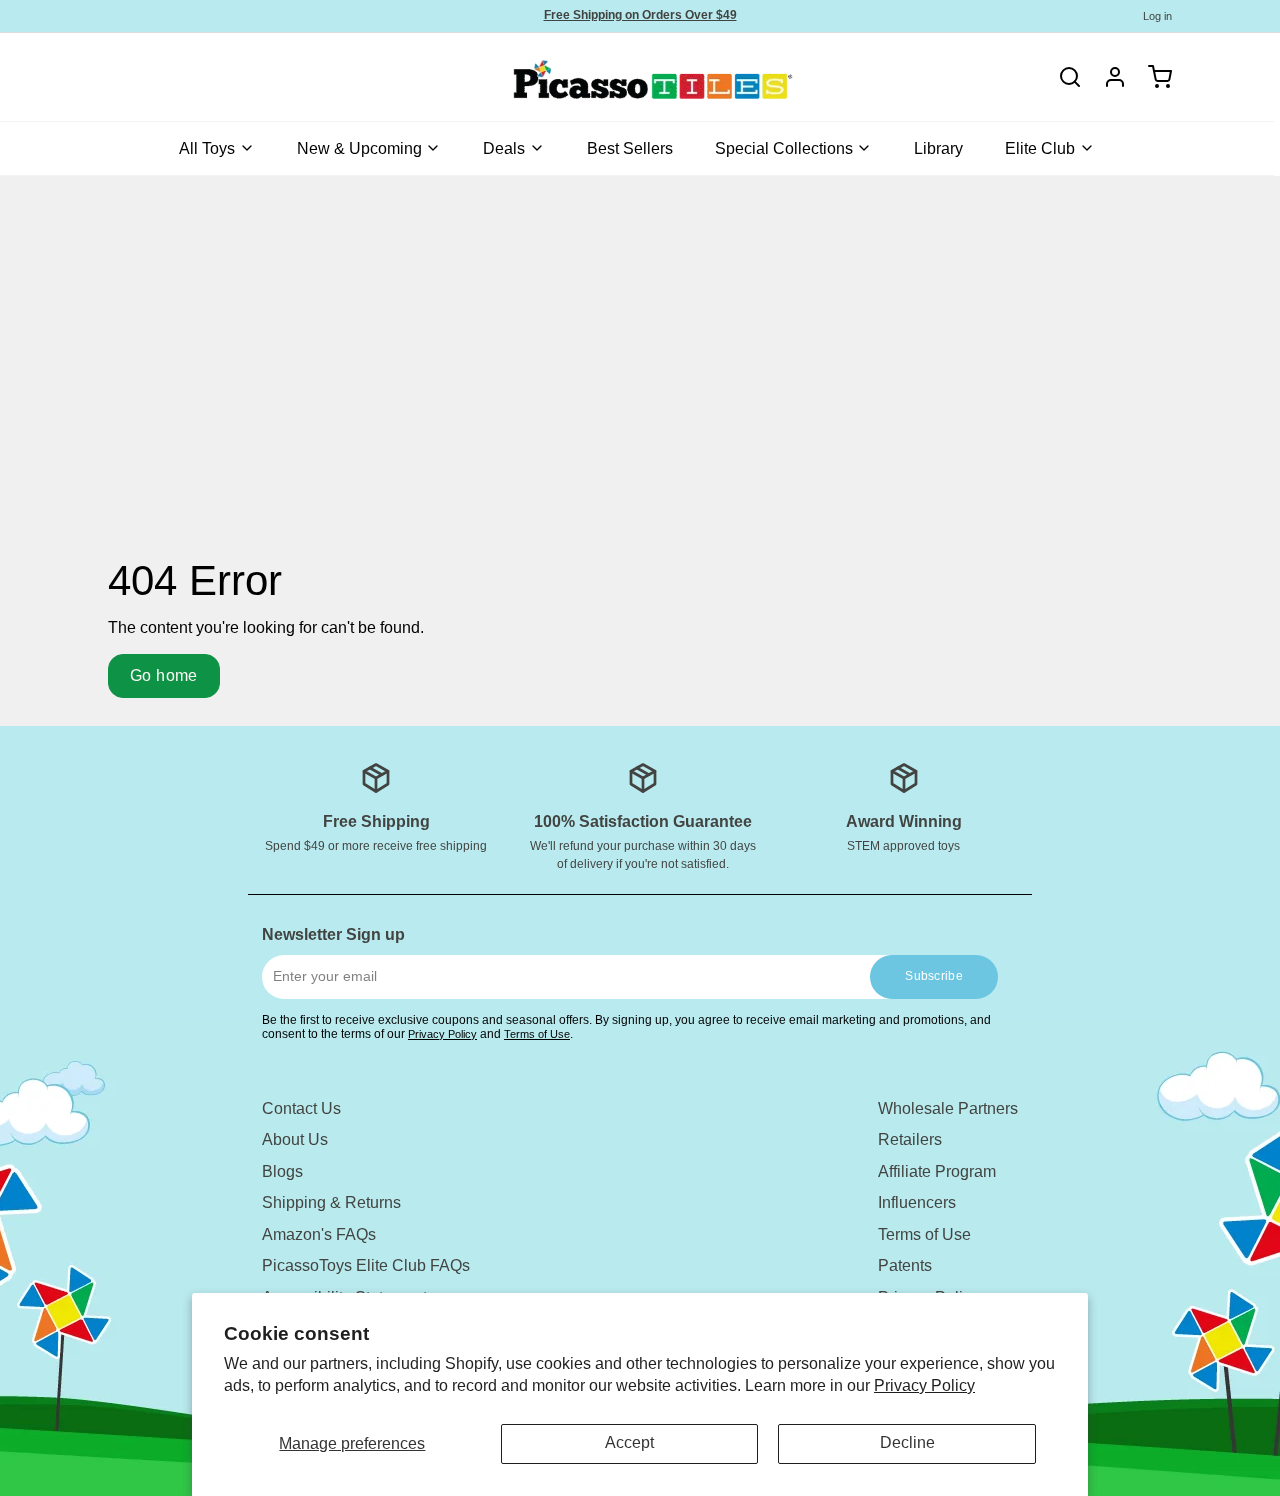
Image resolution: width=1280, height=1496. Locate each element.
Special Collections (784, 148)
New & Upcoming (359, 148)
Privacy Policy (924, 1385)
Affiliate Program (937, 1171)
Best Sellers (630, 148)
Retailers (910, 1139)
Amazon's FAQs (319, 1234)
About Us (295, 1139)
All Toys (207, 148)
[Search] (1070, 77)
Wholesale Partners (948, 1108)
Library (938, 148)
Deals (504, 148)
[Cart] (1153, 77)
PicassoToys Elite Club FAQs (366, 1265)
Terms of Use (537, 1034)
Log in (1157, 16)
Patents (905, 1265)
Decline (907, 1442)
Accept (629, 1442)
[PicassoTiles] (583, 77)
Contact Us (301, 1108)
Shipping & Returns (331, 1202)
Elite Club (1040, 148)
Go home (164, 675)
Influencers (917, 1202)
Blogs (282, 1171)
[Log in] (1108, 77)
